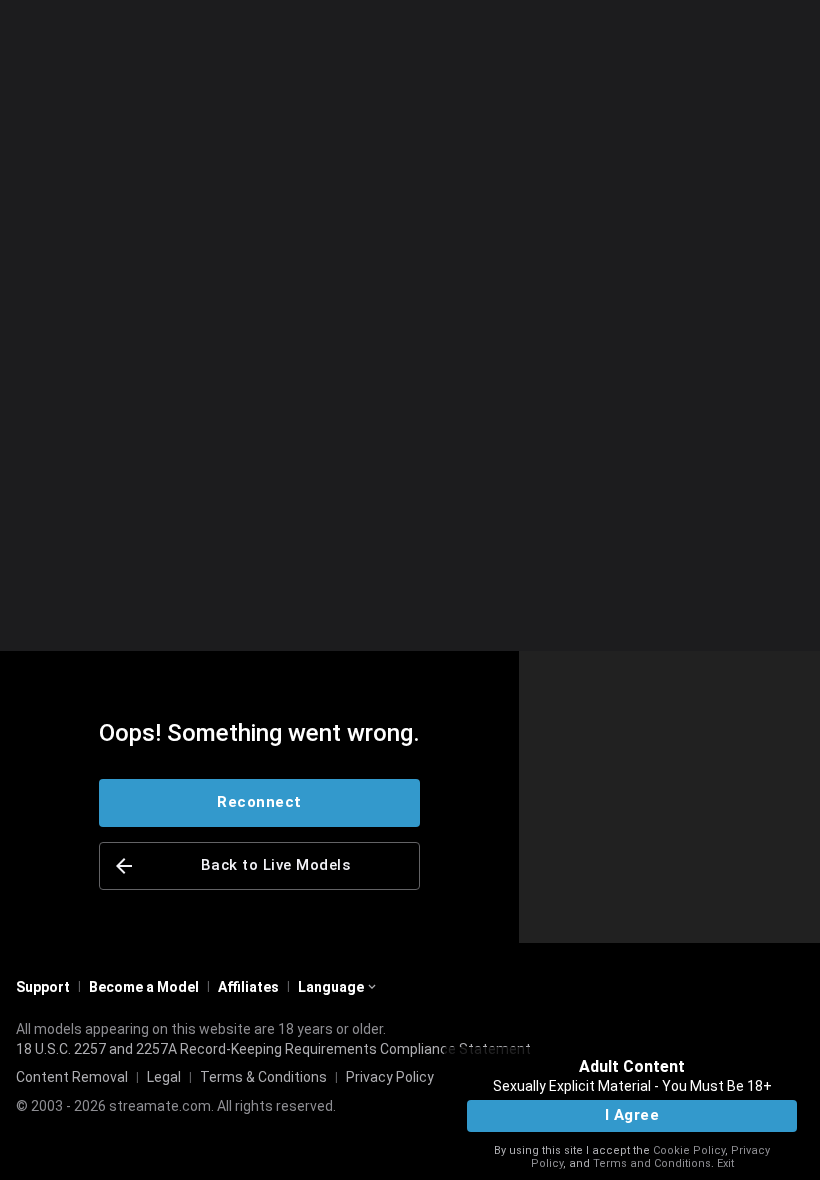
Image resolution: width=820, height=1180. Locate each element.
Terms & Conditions (263, 1077)
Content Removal (72, 1077)
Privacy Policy (390, 1077)
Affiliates (248, 987)
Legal (164, 1077)
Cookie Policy (689, 1150)
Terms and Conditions (652, 1163)
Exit (725, 1163)
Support (43, 987)
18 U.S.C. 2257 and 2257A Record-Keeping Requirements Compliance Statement (273, 1049)
